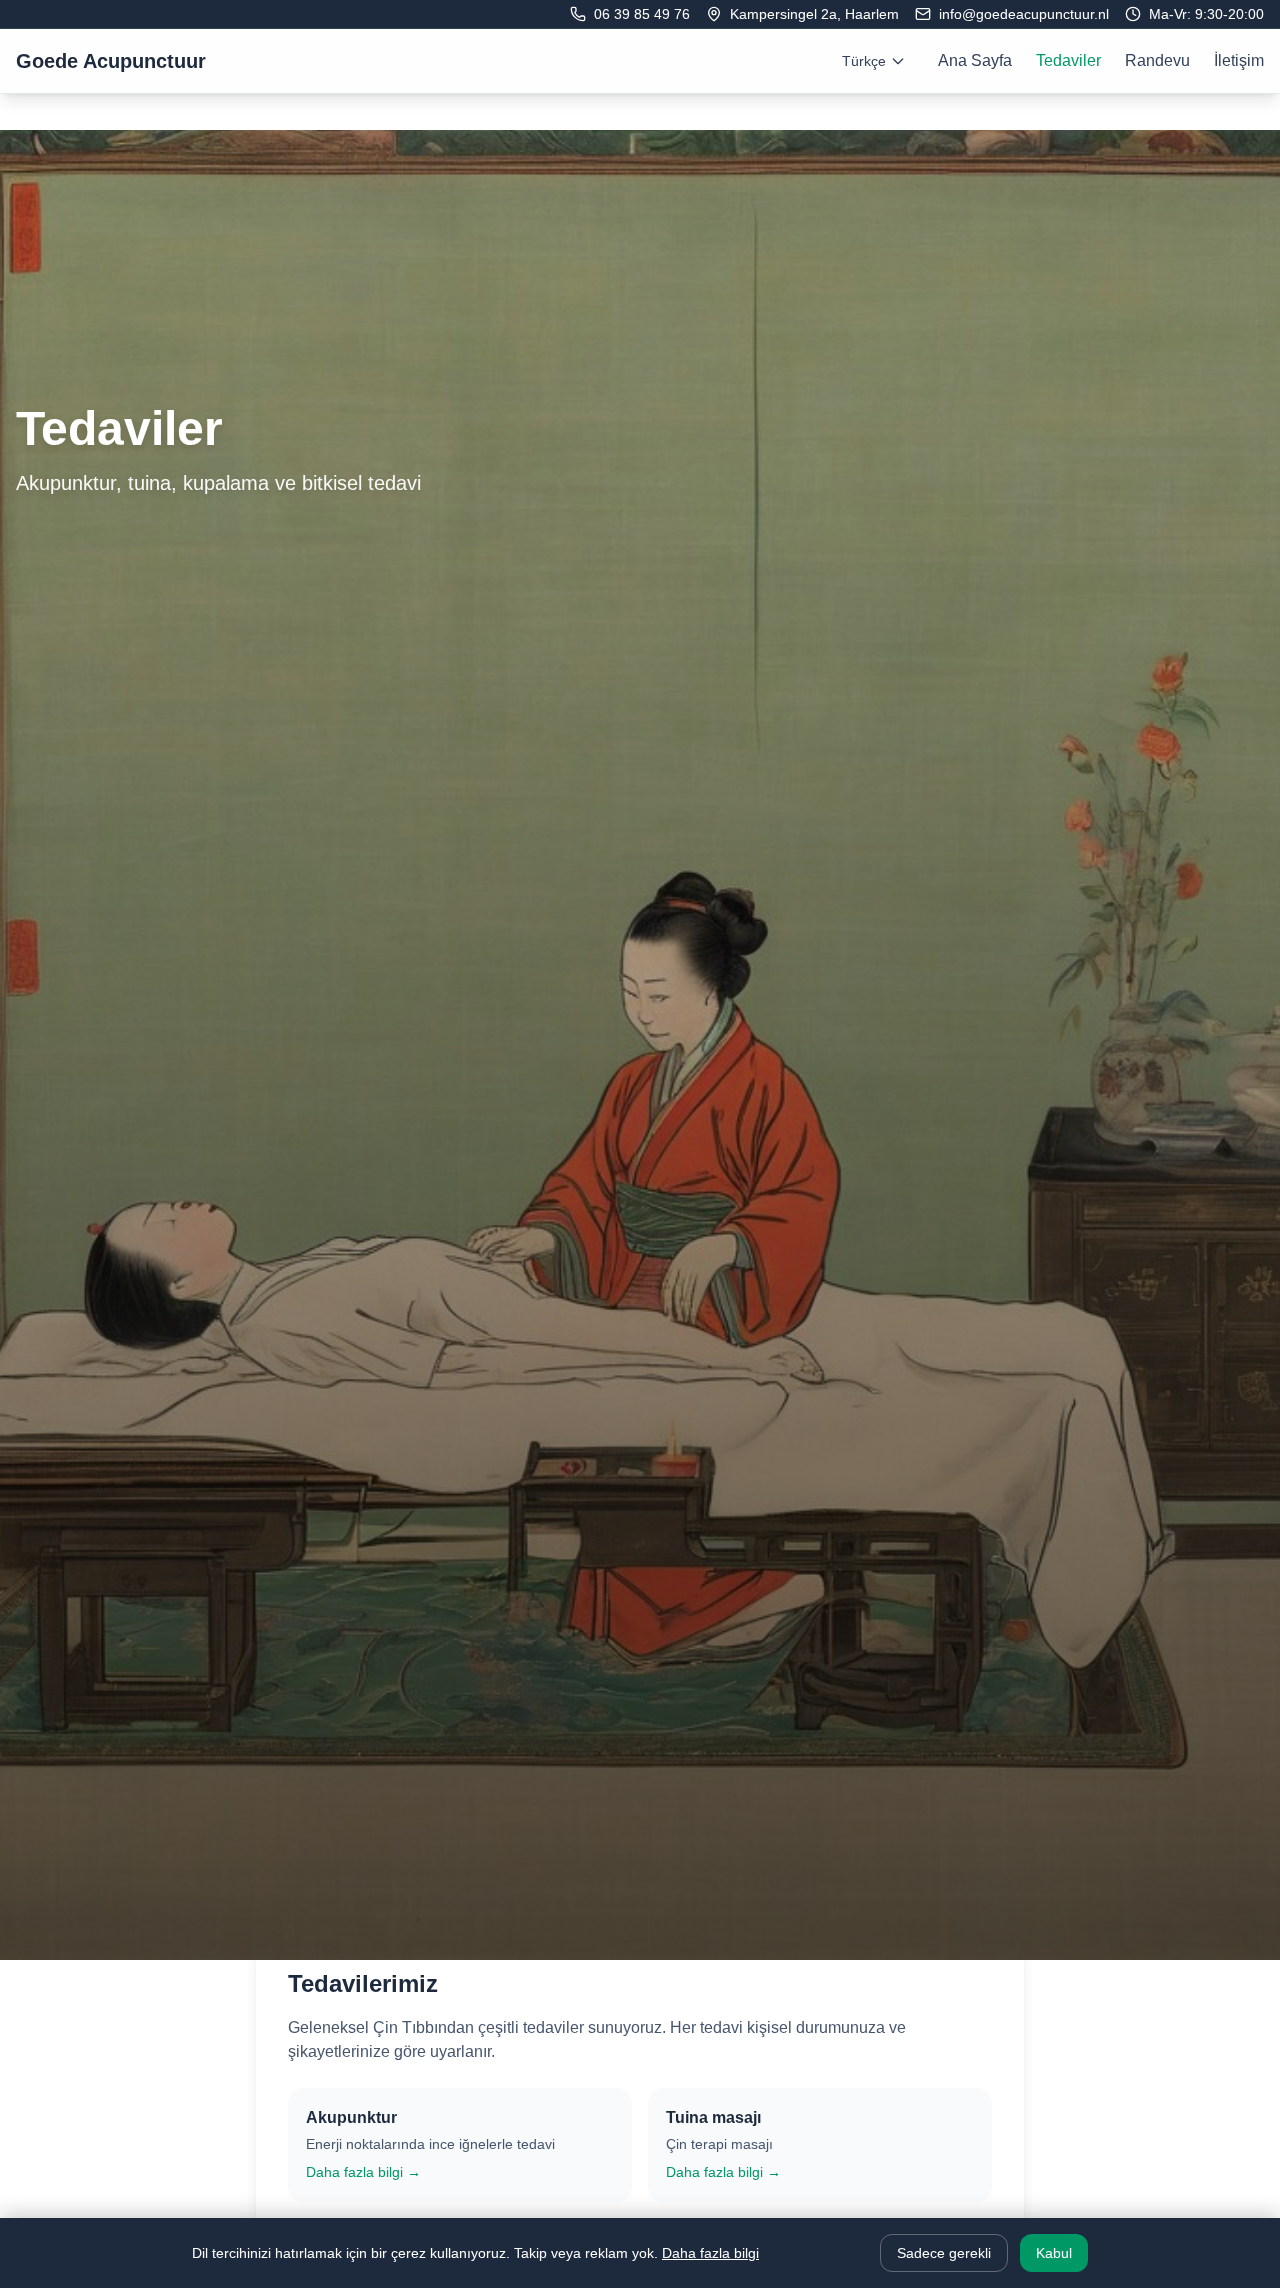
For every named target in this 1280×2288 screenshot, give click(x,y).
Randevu (1157, 60)
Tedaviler (1068, 60)
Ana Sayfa (975, 60)
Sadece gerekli (944, 2253)
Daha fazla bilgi (710, 2253)
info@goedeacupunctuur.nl (1024, 14)
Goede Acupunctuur (111, 61)
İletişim (1239, 60)
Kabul (1054, 2253)
